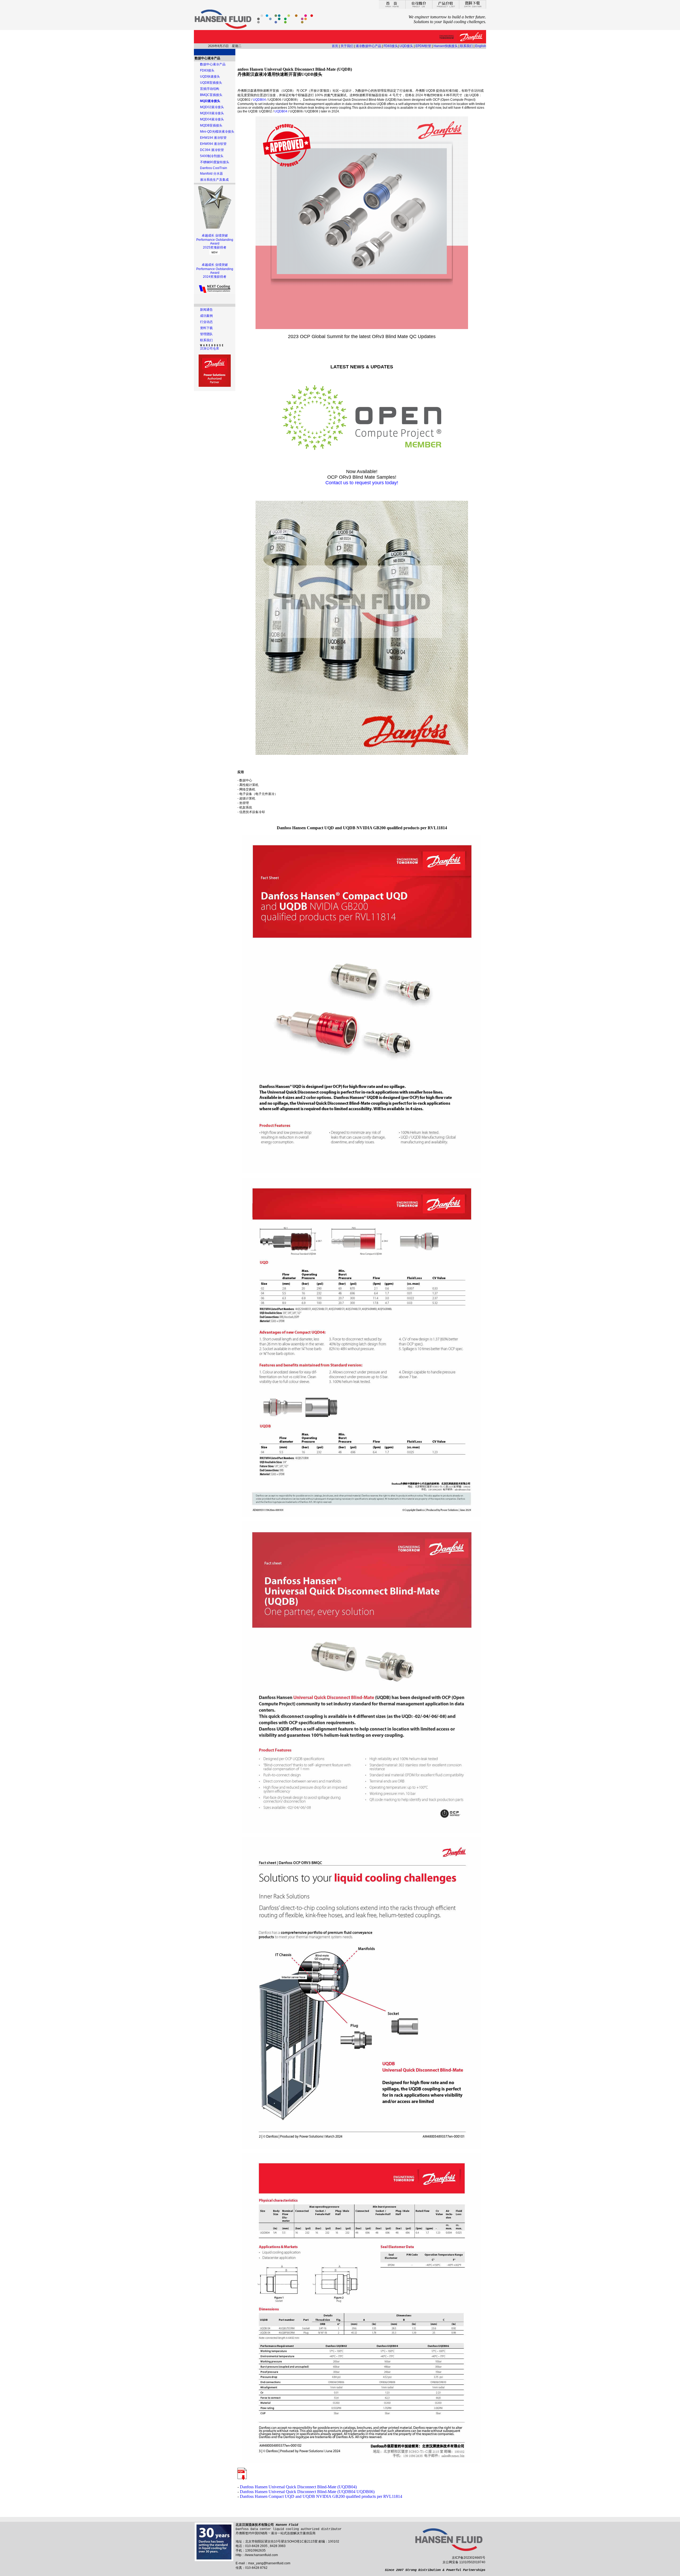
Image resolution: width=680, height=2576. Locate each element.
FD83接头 (391, 46)
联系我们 (466, 46)
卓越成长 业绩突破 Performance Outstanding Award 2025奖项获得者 (215, 241)
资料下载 (206, 328)
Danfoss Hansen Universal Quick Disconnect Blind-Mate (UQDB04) (298, 2487)
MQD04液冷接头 (212, 119)
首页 (335, 46)
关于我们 (347, 46)
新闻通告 (206, 310)
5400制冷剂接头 (212, 156)
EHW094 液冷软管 (213, 144)
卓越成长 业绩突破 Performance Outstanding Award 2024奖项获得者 (215, 271)
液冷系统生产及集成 (214, 180)
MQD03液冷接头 (212, 113)
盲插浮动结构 (210, 89)
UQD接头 (406, 46)
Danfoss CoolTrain (214, 168)
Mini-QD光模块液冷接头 (217, 132)
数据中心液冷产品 (213, 64)
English (481, 46)
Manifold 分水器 (211, 174)
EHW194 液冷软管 (213, 138)
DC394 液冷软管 (212, 150)
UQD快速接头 (210, 77)
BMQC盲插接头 (211, 95)
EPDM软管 (423, 46)
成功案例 (206, 316)
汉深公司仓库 (210, 348)
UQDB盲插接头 (211, 83)
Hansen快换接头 (446, 46)
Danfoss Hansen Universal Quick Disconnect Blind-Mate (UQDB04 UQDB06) (307, 2492)
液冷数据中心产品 (368, 46)
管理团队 (206, 334)
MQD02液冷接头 (212, 107)
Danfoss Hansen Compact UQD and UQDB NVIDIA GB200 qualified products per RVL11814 (321, 2496)
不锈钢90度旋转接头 (215, 162)
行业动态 (206, 322)
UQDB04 (259, 100)
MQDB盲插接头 (211, 125)
